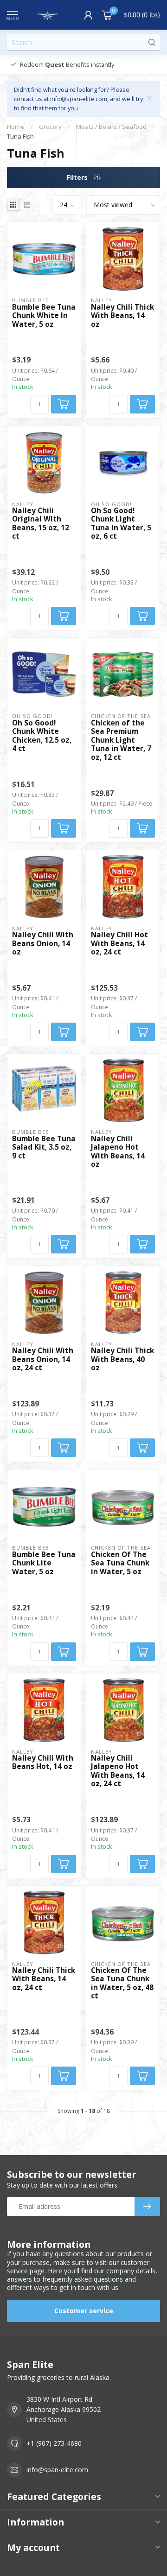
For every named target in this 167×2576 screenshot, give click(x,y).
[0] (107, 15)
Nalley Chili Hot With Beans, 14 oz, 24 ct (119, 944)
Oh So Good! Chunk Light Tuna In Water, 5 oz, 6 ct (121, 524)
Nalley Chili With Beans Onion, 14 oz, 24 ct (43, 1359)
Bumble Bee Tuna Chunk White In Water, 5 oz (44, 316)
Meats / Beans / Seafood (111, 127)
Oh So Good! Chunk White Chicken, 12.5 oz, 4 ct (42, 736)
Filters (78, 177)
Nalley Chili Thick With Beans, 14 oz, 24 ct (44, 1979)
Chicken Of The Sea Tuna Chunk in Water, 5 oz (120, 1563)
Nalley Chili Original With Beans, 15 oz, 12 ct (41, 524)
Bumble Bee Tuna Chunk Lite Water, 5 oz (44, 1563)
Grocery (50, 127)
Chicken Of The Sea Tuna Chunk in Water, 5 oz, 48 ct (122, 1984)
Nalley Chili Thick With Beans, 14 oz (122, 316)
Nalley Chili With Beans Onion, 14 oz (43, 944)
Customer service (84, 2311)
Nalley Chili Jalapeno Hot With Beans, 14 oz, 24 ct (118, 1771)
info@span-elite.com (57, 2470)
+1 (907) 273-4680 (54, 2443)
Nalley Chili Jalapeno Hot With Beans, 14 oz (118, 1152)
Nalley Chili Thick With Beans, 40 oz (122, 1359)
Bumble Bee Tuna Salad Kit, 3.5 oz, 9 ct (44, 1148)
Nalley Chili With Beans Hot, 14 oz (43, 1763)
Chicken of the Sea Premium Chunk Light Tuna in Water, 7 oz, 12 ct (121, 740)
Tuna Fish (20, 136)
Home (16, 127)
